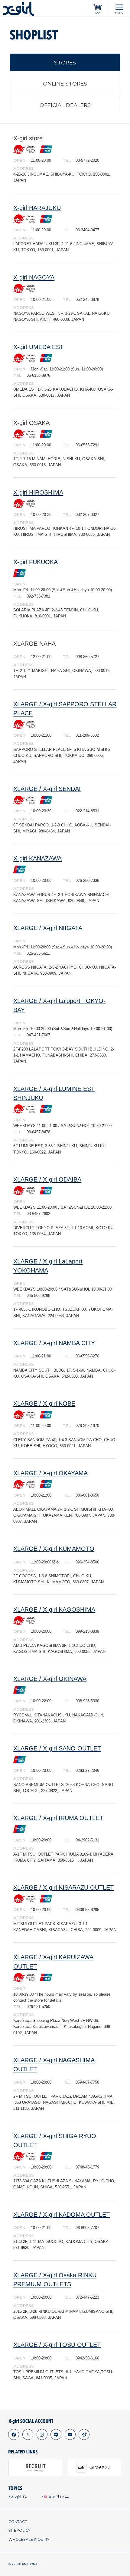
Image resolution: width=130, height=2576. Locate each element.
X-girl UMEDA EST (38, 347)
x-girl (19, 9)
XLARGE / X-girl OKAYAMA (50, 1473)
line (56, 2435)
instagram (42, 2435)
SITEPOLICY (19, 2530)
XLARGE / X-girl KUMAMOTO (54, 1549)
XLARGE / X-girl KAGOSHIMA (54, 1610)
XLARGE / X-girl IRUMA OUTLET (58, 1818)
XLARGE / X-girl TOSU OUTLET (57, 2345)
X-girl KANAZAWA (37, 858)
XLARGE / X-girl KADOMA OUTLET (62, 2215)
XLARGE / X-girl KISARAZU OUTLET (63, 1888)
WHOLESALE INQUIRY (29, 2539)
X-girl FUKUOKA (36, 562)
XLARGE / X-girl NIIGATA (48, 928)
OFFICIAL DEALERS (65, 105)
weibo (84, 2435)
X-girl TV (19, 2497)
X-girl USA (59, 2497)
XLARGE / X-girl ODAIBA (47, 1179)
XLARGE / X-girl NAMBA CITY (54, 1343)
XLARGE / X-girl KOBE (44, 1404)
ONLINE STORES (65, 84)
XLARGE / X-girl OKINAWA (50, 1679)
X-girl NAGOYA (34, 277)
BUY (98, 13)
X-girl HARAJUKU (37, 208)
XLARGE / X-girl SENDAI (47, 789)
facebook (14, 2435)
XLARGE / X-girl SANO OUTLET (57, 1748)
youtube (70, 2435)
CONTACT (18, 2522)
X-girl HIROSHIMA (38, 492)
